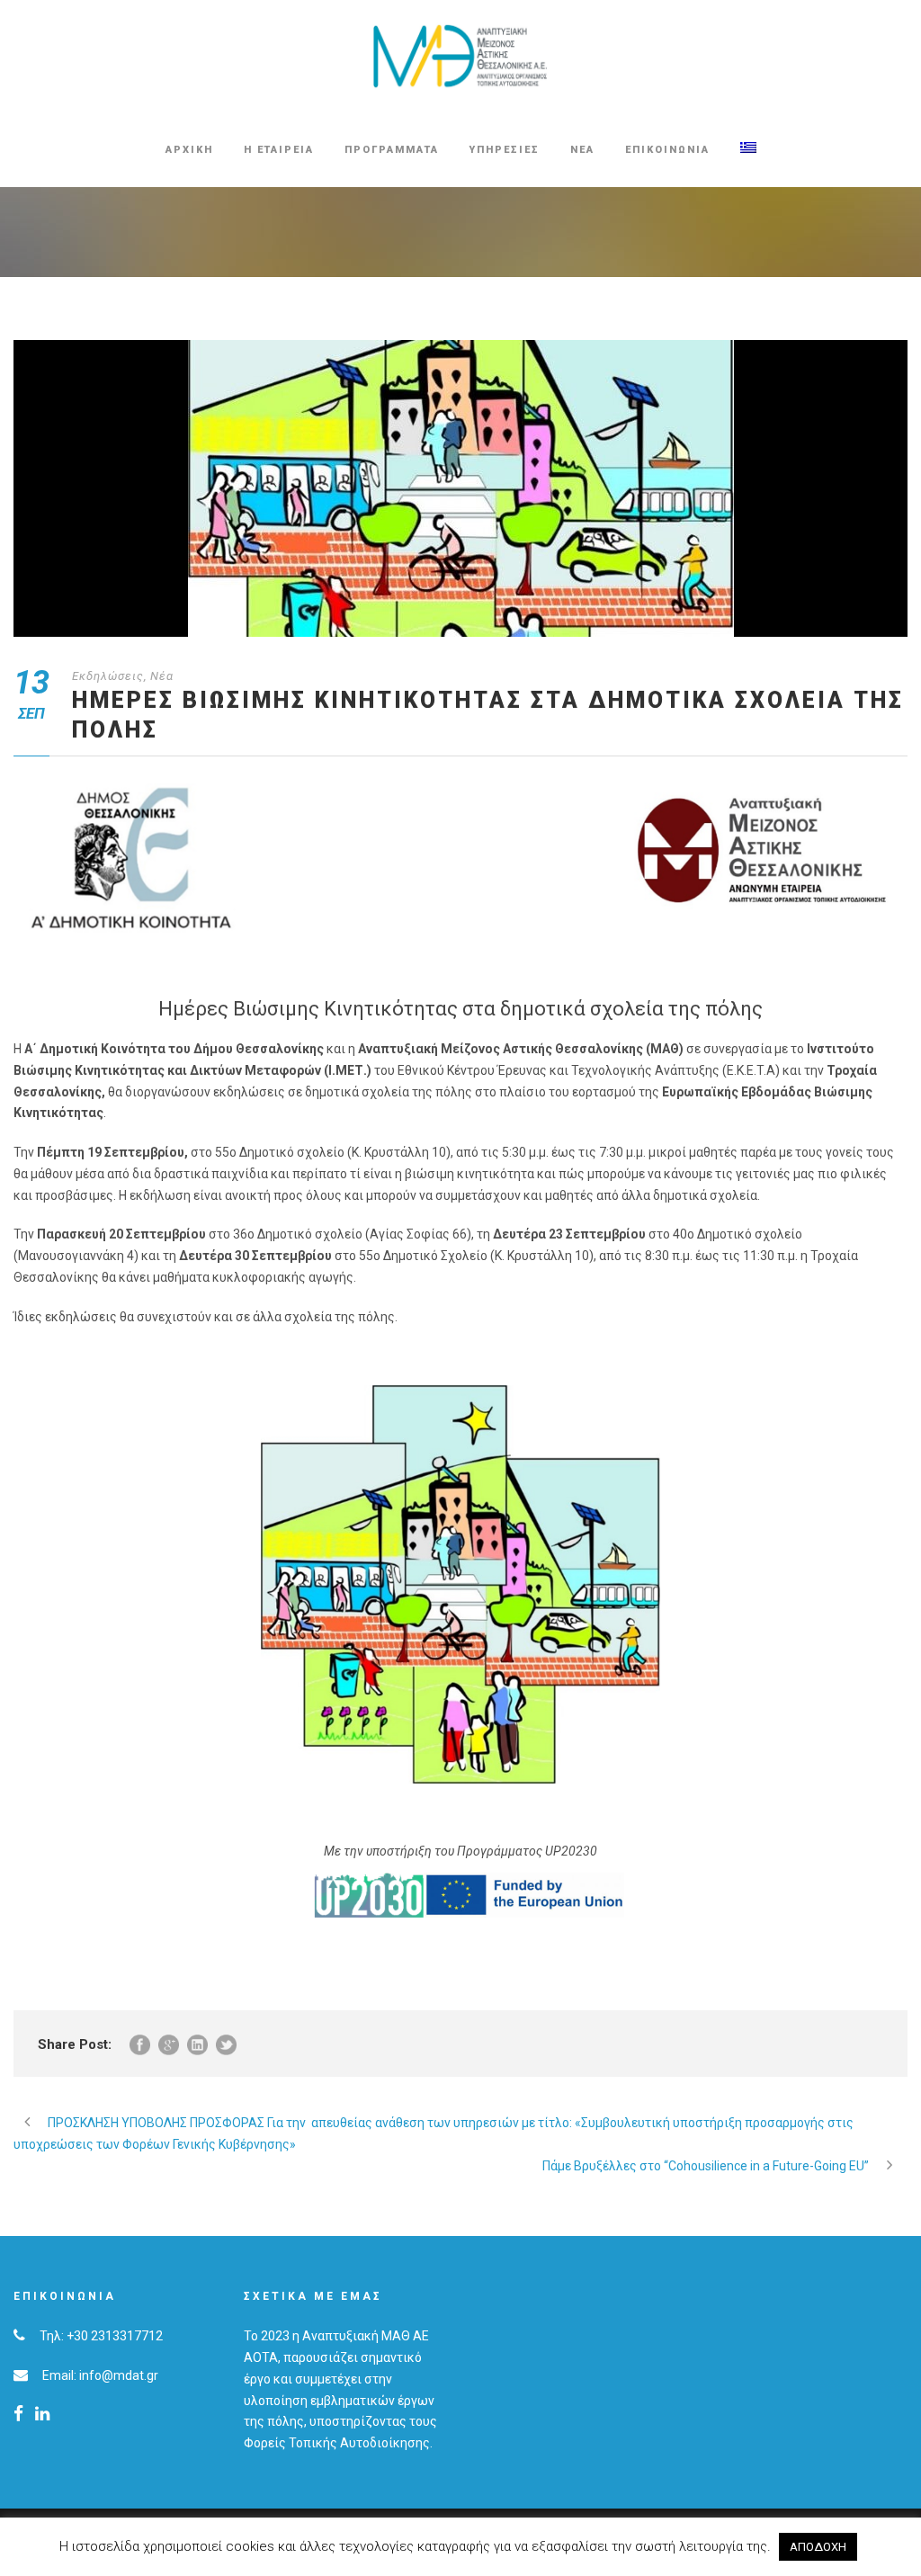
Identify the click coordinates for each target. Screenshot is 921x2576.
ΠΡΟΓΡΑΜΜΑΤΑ (392, 150)
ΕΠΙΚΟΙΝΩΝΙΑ (667, 150)
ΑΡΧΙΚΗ (189, 150)
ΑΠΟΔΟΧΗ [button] (818, 2547)
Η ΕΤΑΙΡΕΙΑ (279, 150)
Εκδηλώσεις (108, 676)
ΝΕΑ (582, 150)
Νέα (162, 676)
